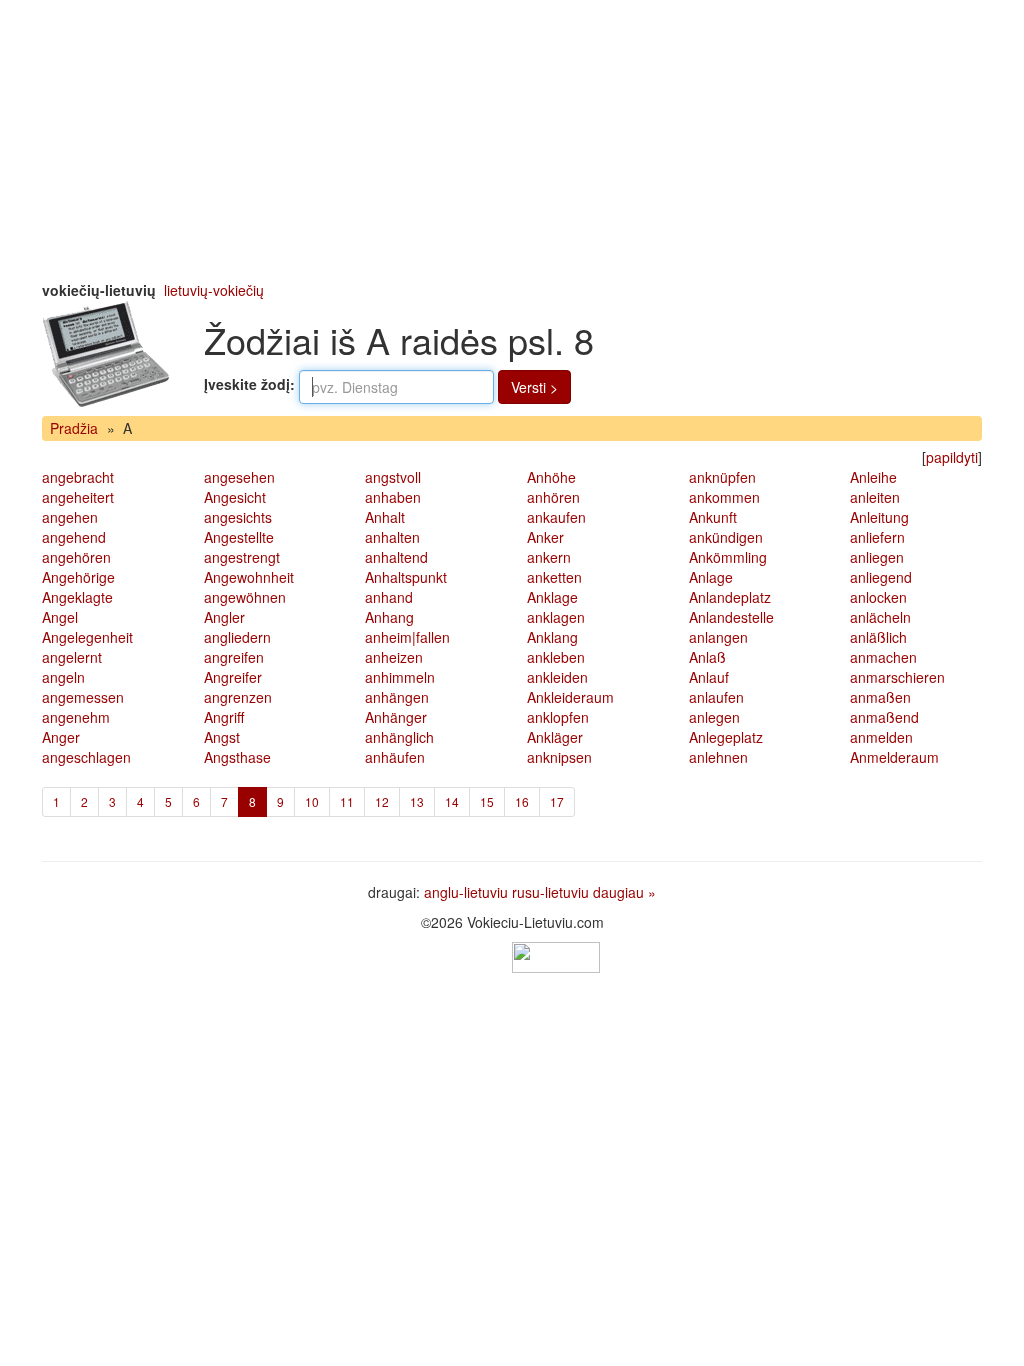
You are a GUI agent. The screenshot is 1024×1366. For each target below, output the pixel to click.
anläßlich (878, 637)
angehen (70, 517)
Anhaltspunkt (406, 577)
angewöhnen (245, 597)
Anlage (711, 577)
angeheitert (78, 497)
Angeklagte (77, 597)
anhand (389, 597)
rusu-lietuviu (550, 892)
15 (487, 801)
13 (417, 801)
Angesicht (235, 497)
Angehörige (78, 577)
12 (382, 801)
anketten (554, 577)
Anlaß (707, 657)
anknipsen (559, 757)
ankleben (556, 657)
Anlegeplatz (726, 737)
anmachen (883, 657)
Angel (60, 617)
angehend (74, 537)
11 (347, 801)
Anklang (552, 637)
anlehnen (718, 757)
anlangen (718, 637)
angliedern (237, 637)
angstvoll (393, 477)
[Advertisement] (512, 140)
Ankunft (713, 517)
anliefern (877, 537)
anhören (553, 497)
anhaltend (396, 557)
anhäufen (395, 757)
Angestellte (239, 537)
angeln (63, 677)
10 (312, 801)
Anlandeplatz (730, 597)
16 (522, 801)
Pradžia (74, 428)
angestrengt (242, 557)
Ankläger (555, 737)
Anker (545, 537)
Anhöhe (551, 477)
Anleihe (873, 477)
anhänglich (399, 737)
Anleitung (879, 517)
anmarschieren (897, 677)
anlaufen (716, 697)
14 (452, 801)
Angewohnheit (249, 577)
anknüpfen (722, 477)
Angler (224, 617)
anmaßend (884, 717)
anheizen (394, 657)
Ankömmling (728, 557)
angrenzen (238, 697)
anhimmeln (400, 677)
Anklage (552, 597)
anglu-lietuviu (466, 892)
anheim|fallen (407, 637)
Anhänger (396, 717)
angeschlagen (86, 757)
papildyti (952, 457)
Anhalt (385, 517)
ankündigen (726, 537)
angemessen (83, 697)
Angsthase (237, 757)
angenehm (76, 717)
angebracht (78, 477)
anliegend (881, 577)
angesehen (239, 477)
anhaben (393, 497)
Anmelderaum (894, 757)
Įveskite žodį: (249, 384)
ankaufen (556, 517)
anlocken (878, 597)
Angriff (224, 717)
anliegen (877, 557)
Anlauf (709, 677)
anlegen (714, 717)
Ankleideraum (570, 697)
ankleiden (557, 677)
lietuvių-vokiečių (214, 290)
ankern (549, 557)
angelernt (72, 657)
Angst (222, 737)
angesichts (238, 517)
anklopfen (558, 717)
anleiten (875, 497)
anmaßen (880, 697)
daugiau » (624, 892)
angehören (76, 557)
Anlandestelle (731, 617)
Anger (61, 737)
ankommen (724, 497)
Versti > (534, 387)
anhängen (397, 697)
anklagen (556, 617)
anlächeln (880, 617)
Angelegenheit (87, 637)
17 (557, 801)
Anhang (389, 617)
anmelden (881, 737)
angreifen (234, 657)
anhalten (392, 537)
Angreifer (233, 677)
